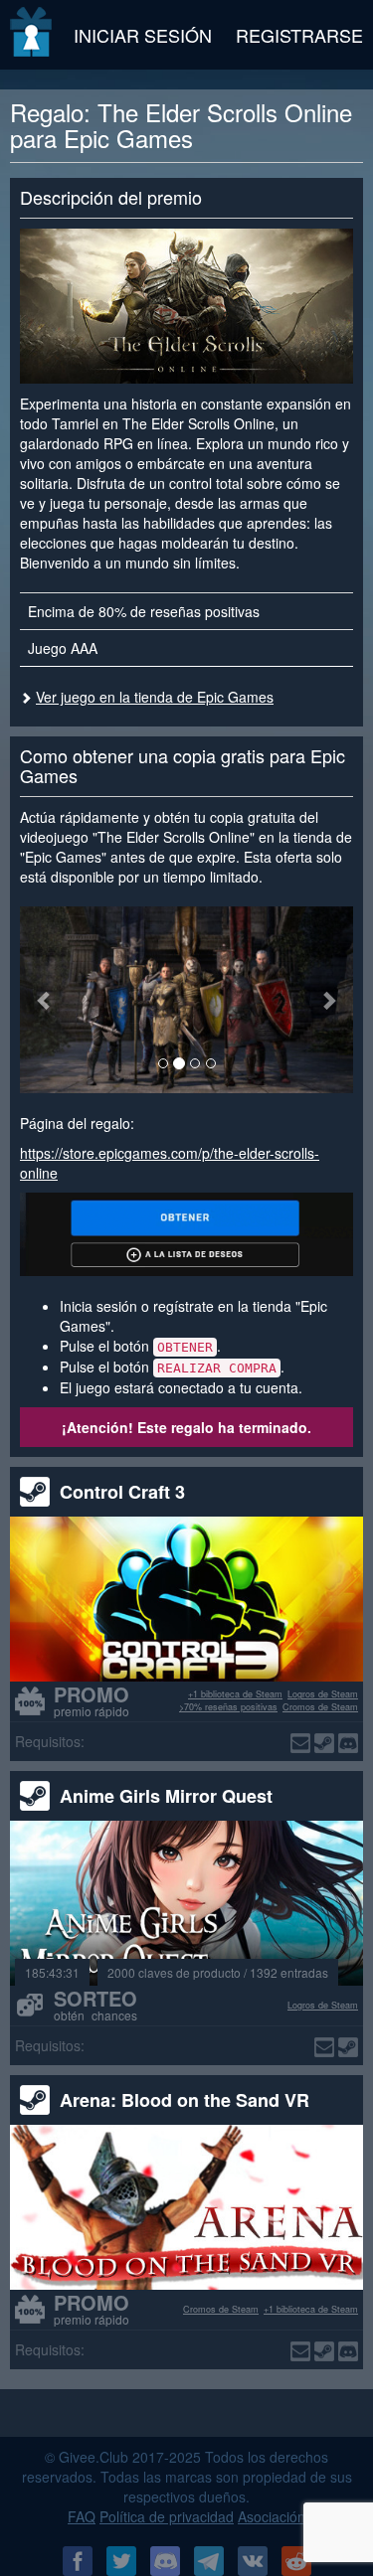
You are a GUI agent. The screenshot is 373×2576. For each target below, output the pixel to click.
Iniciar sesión (143, 35)
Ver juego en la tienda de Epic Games (155, 697)
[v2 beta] (32, 35)
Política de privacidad (167, 2516)
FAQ (82, 2516)
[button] (45, 1000)
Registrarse (299, 35)
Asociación (272, 2516)
